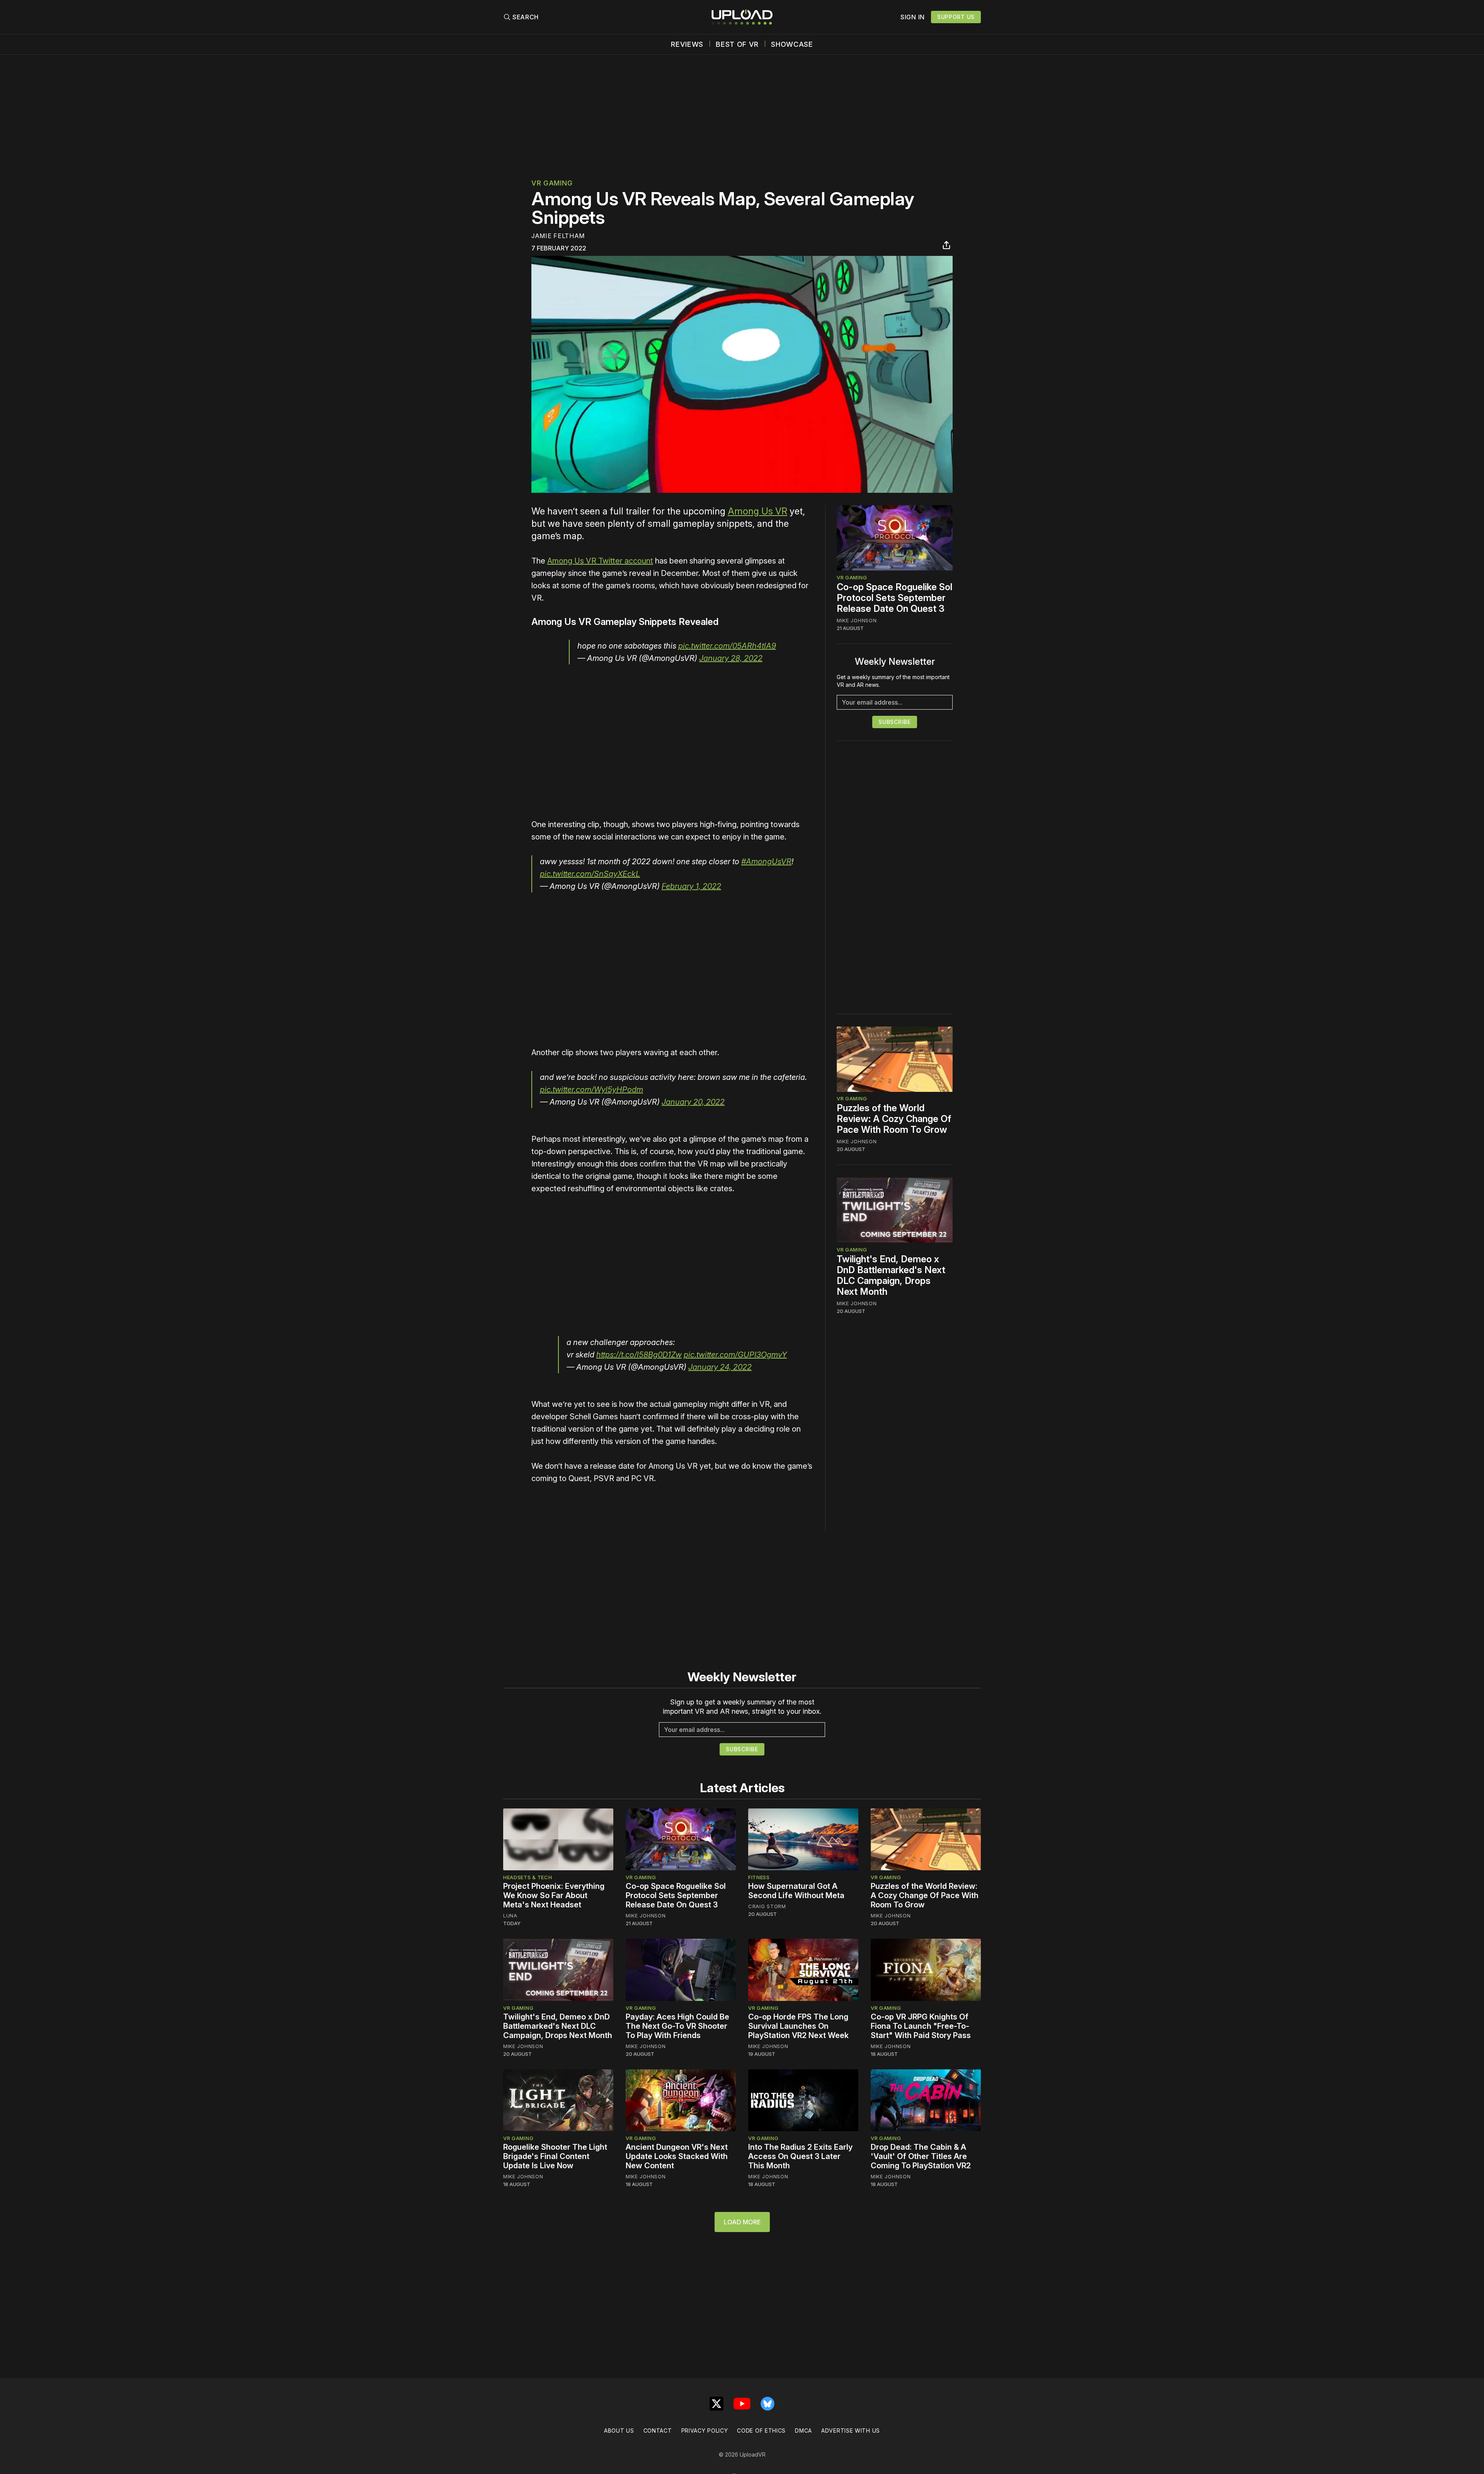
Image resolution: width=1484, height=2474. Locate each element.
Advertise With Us (851, 2431)
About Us (619, 2431)
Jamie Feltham (558, 236)
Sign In (913, 17)
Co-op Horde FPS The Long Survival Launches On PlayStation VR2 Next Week (798, 2026)
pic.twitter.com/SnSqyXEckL (590, 874)
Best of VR (737, 44)
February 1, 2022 (691, 886)
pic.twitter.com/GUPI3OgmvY (735, 1355)
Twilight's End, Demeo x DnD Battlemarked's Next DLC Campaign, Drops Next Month (891, 1275)
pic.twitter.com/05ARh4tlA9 (727, 646)
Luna (510, 1916)
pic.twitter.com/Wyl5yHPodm (591, 1090)
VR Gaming (552, 183)
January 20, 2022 (693, 1102)
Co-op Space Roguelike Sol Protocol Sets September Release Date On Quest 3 (894, 598)
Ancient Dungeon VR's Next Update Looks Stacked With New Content (677, 2156)
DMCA (803, 2431)
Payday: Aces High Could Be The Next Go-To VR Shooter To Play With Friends (677, 2026)
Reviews (687, 44)
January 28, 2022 (731, 658)
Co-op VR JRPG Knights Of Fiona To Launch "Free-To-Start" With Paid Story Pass (921, 2026)
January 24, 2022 (720, 1367)
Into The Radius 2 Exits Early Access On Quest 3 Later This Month (800, 2156)
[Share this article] (946, 245)
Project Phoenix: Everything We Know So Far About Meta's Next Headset (554, 1895)
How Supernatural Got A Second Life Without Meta (796, 1891)
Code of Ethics (761, 2431)
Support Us (956, 17)
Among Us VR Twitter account (600, 561)
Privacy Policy (705, 2431)
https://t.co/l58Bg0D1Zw (639, 1355)
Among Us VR (757, 511)
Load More (742, 2222)
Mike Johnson (857, 620)
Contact (658, 2431)
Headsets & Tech (528, 1877)
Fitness (759, 1877)
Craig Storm (767, 1906)
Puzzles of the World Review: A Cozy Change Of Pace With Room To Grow (894, 1119)
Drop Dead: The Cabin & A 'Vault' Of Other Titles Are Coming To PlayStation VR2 (921, 2156)
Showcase (792, 44)
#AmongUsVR (766, 862)
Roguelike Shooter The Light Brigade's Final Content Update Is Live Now (555, 2156)
